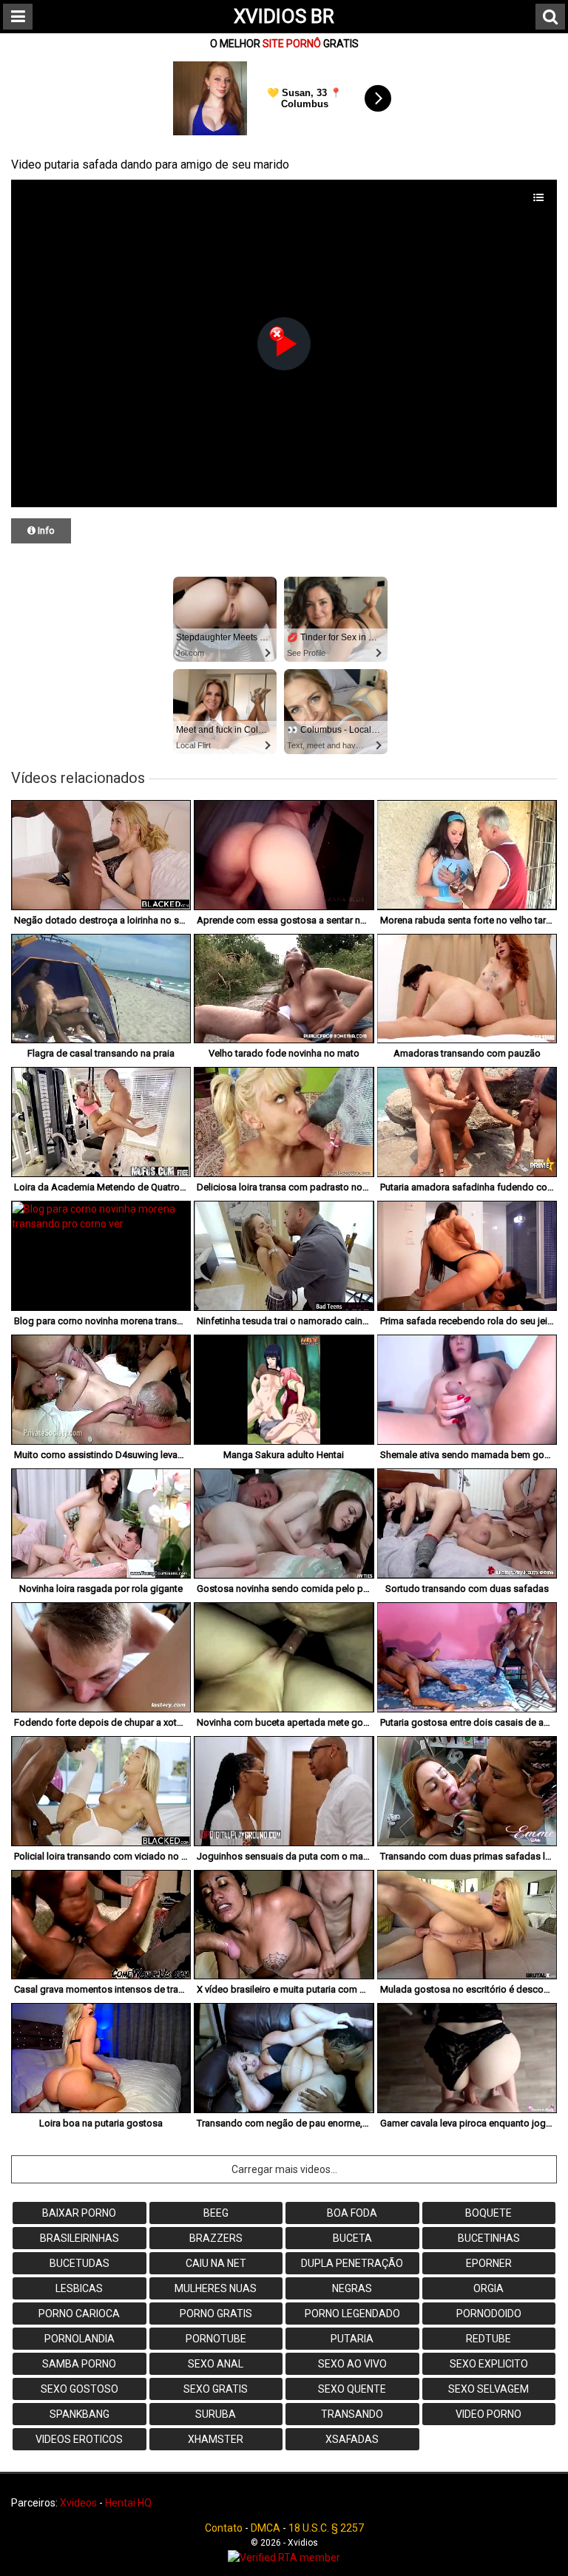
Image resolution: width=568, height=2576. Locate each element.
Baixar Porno (79, 2213)
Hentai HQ (128, 2503)
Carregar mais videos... (284, 2169)
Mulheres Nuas (216, 2288)
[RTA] (284, 2558)
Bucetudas (80, 2263)
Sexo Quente (352, 2389)
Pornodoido (489, 2314)
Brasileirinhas (80, 2238)
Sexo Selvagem (488, 2389)
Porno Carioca (79, 2314)
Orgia (488, 2288)
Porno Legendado (352, 2314)
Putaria (352, 2339)
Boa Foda (352, 2213)
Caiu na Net (216, 2263)
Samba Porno (79, 2364)
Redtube (488, 2339)
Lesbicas (79, 2288)
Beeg (216, 2213)
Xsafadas (352, 2439)
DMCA (266, 2528)
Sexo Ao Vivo (352, 2364)
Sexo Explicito (489, 2364)
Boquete (488, 2213)
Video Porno (488, 2414)
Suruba (216, 2414)
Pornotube (216, 2339)
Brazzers (216, 2238)
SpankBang (80, 2414)
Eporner (489, 2263)
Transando (352, 2414)
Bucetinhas (489, 2238)
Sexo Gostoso (80, 2389)
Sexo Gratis (216, 2389)
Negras (352, 2288)
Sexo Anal (216, 2364)
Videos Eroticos (79, 2439)
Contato (224, 2528)
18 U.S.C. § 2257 (326, 2528)
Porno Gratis (216, 2314)
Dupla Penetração (352, 2263)
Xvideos (78, 2503)
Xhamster (216, 2439)
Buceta (352, 2238)
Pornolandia (80, 2339)
